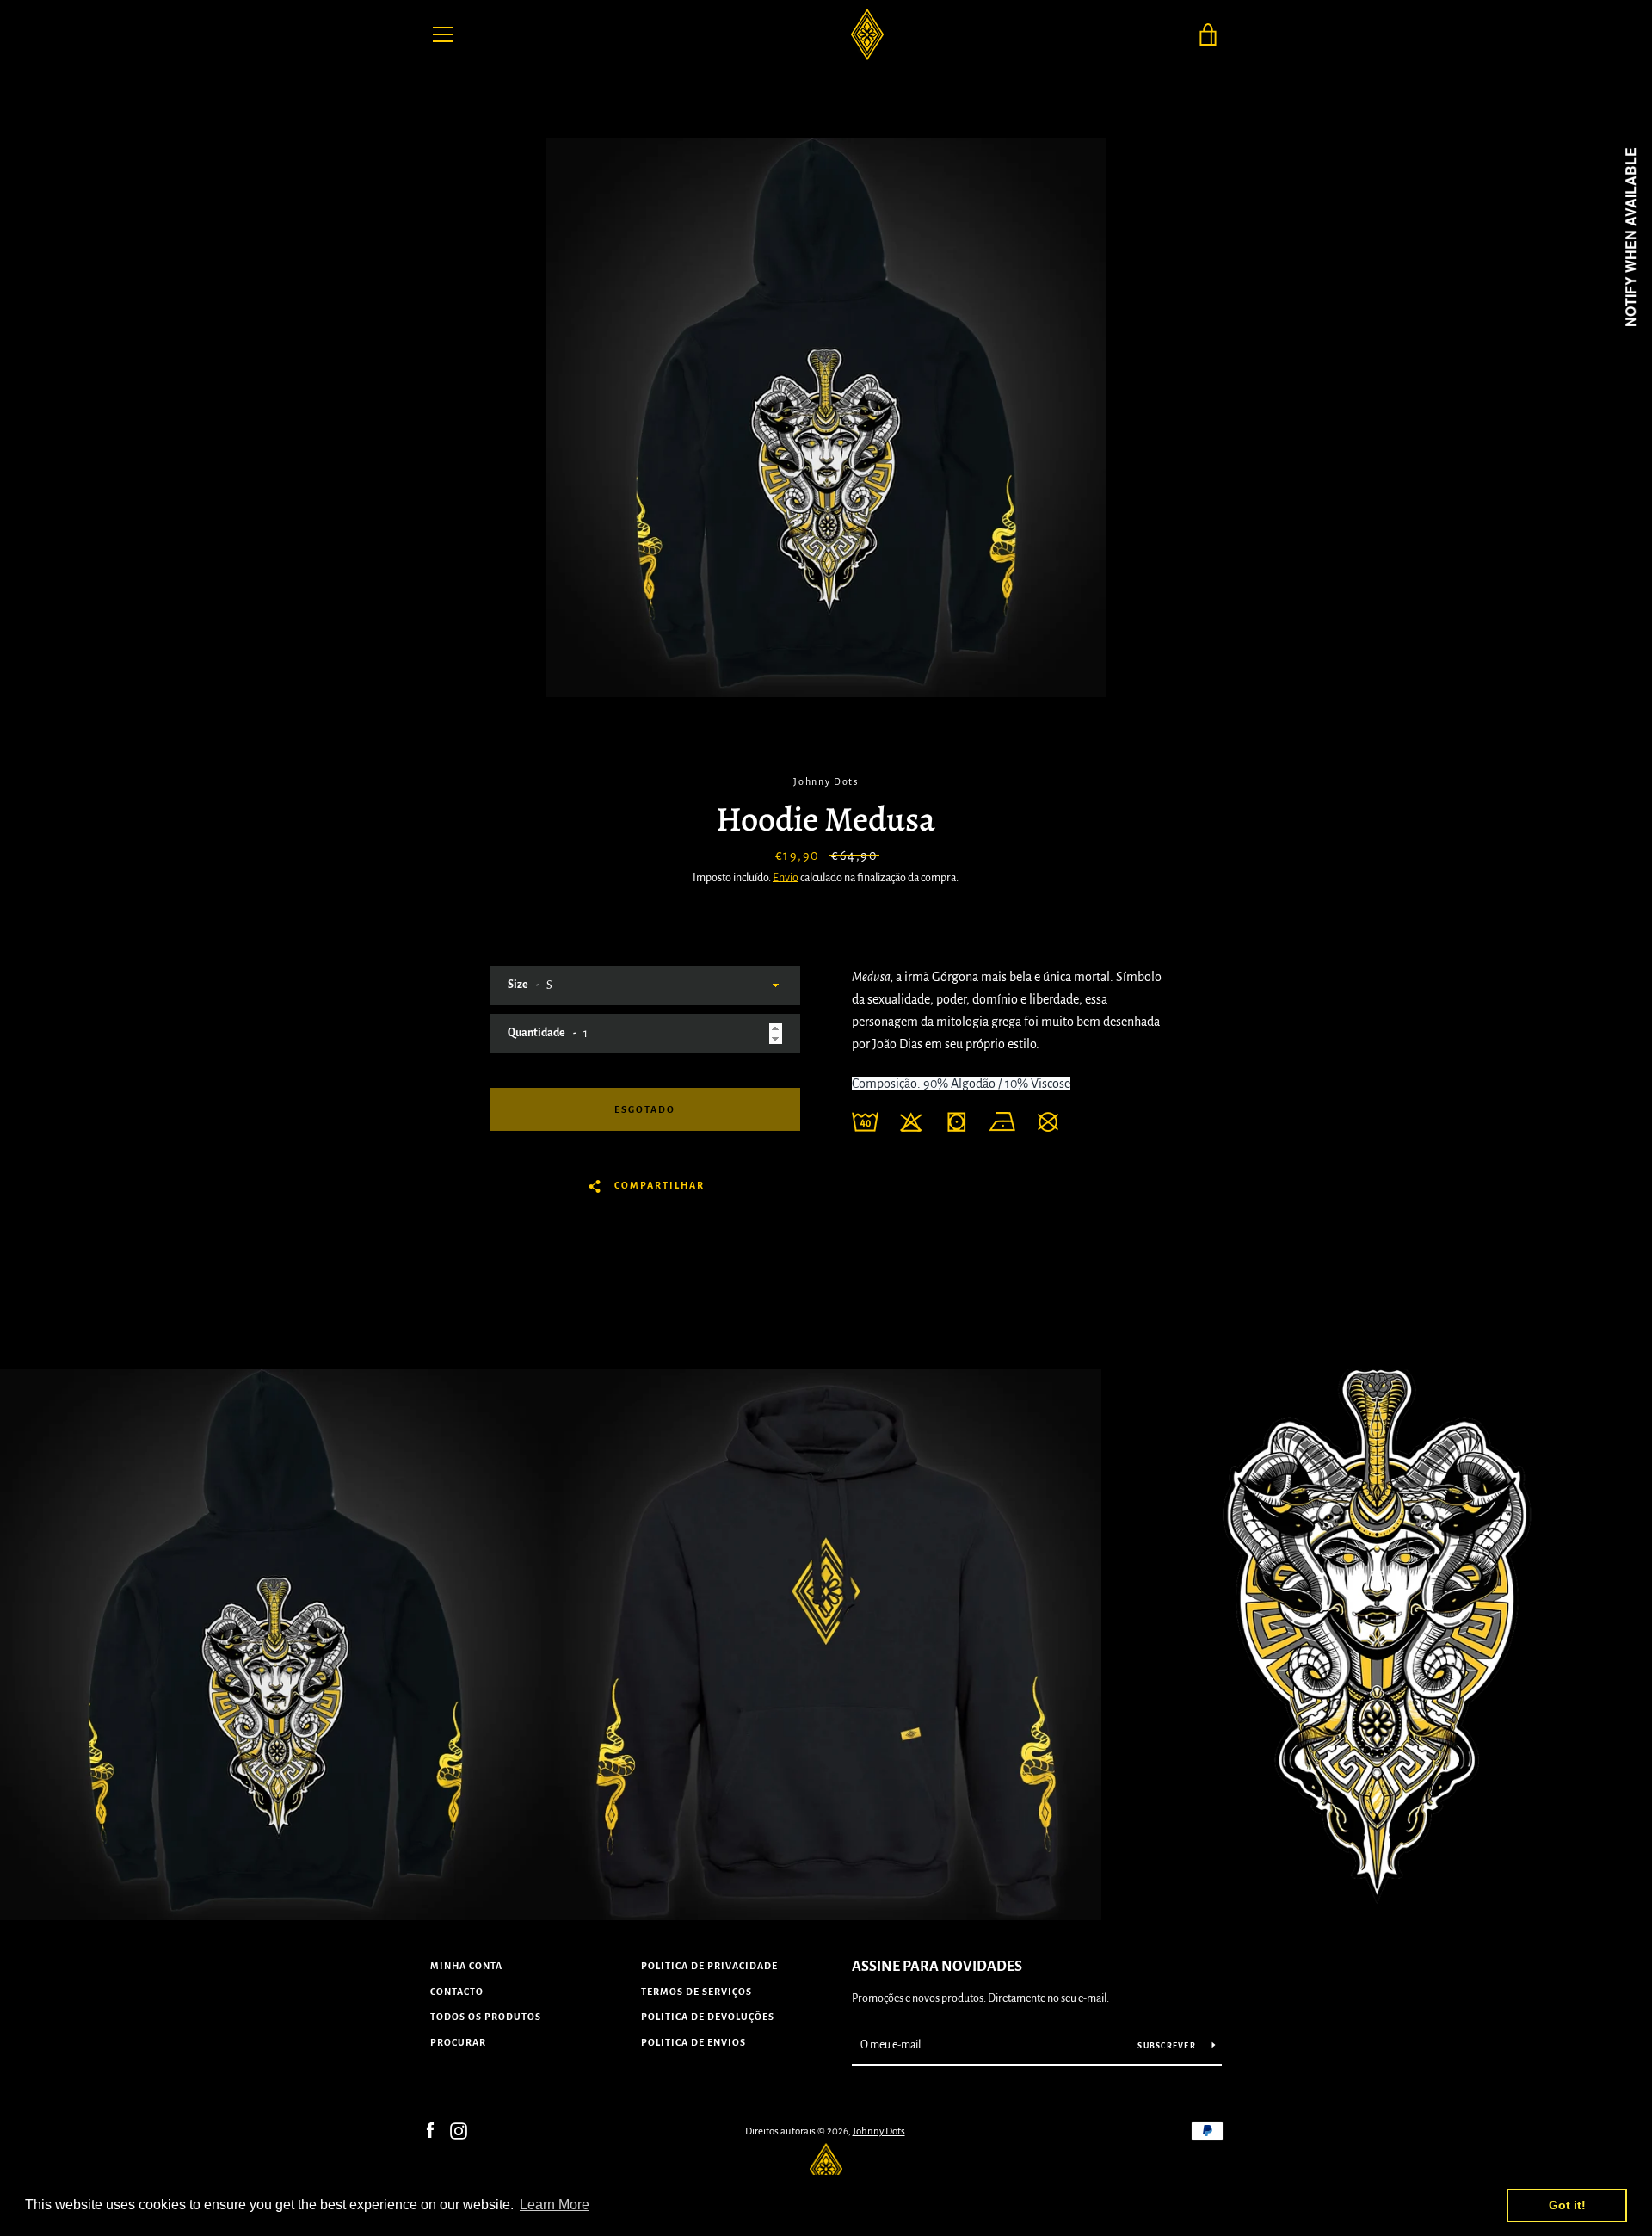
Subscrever (1168, 2046)
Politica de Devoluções (708, 2017)
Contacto (457, 1992)
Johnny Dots (879, 2131)
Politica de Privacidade (709, 1966)
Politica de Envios (693, 2042)
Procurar (458, 2042)
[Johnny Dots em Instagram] (459, 2130)
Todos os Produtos (486, 2017)
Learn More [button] (555, 2205)
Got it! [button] (1567, 2205)
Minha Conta (466, 1966)
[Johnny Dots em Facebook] (430, 2130)
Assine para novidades (937, 1967)
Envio (786, 878)
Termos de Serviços (697, 1992)
